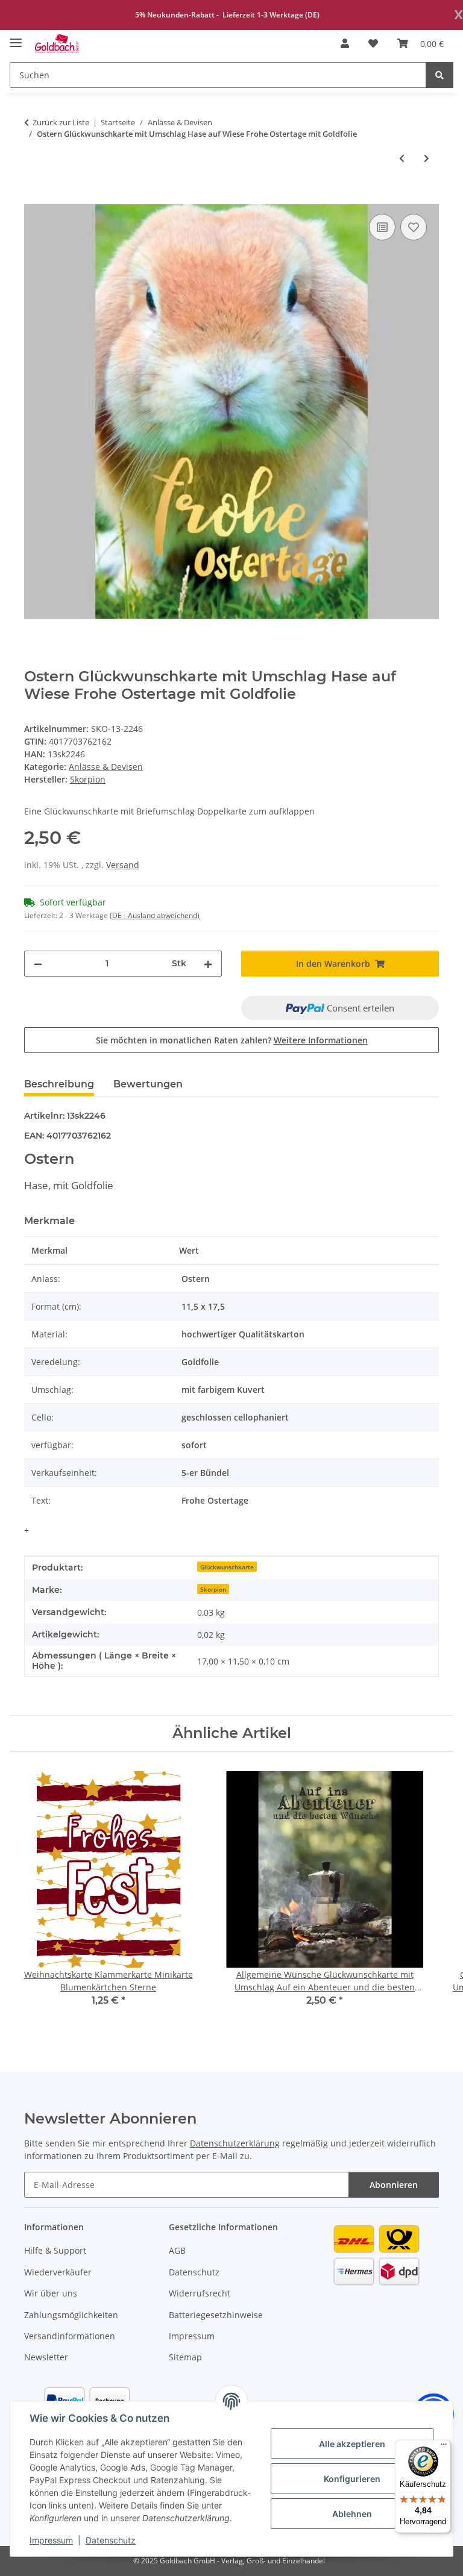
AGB (177, 2250)
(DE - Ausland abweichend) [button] (155, 915)
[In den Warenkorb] (34, 198)
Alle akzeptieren (352, 2444)
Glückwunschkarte (227, 1567)
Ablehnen (352, 2514)
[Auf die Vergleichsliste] (382, 227)
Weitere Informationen (321, 1040)
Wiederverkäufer (58, 2272)
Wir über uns (51, 2293)
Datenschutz (111, 2540)
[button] (345, 43)
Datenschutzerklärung (235, 2143)
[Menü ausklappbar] (16, 38)
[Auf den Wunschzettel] (414, 227)
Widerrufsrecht (200, 2293)
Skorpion (213, 1589)
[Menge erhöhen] (208, 964)
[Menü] (444, 2447)
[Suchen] (439, 75)
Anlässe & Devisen (106, 767)
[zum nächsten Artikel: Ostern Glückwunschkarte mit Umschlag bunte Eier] (427, 158)
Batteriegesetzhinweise (216, 2315)
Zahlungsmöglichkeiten (71, 2315)
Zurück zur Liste (61, 122)
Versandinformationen (70, 2336)
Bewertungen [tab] (148, 1084)
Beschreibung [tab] (59, 1084)
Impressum (51, 2540)
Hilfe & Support (55, 2250)
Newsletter (46, 2357)
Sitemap (185, 2357)
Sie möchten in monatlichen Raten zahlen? (232, 1040)
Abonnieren (394, 2185)
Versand (123, 865)
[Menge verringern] (38, 964)
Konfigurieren (352, 2479)
